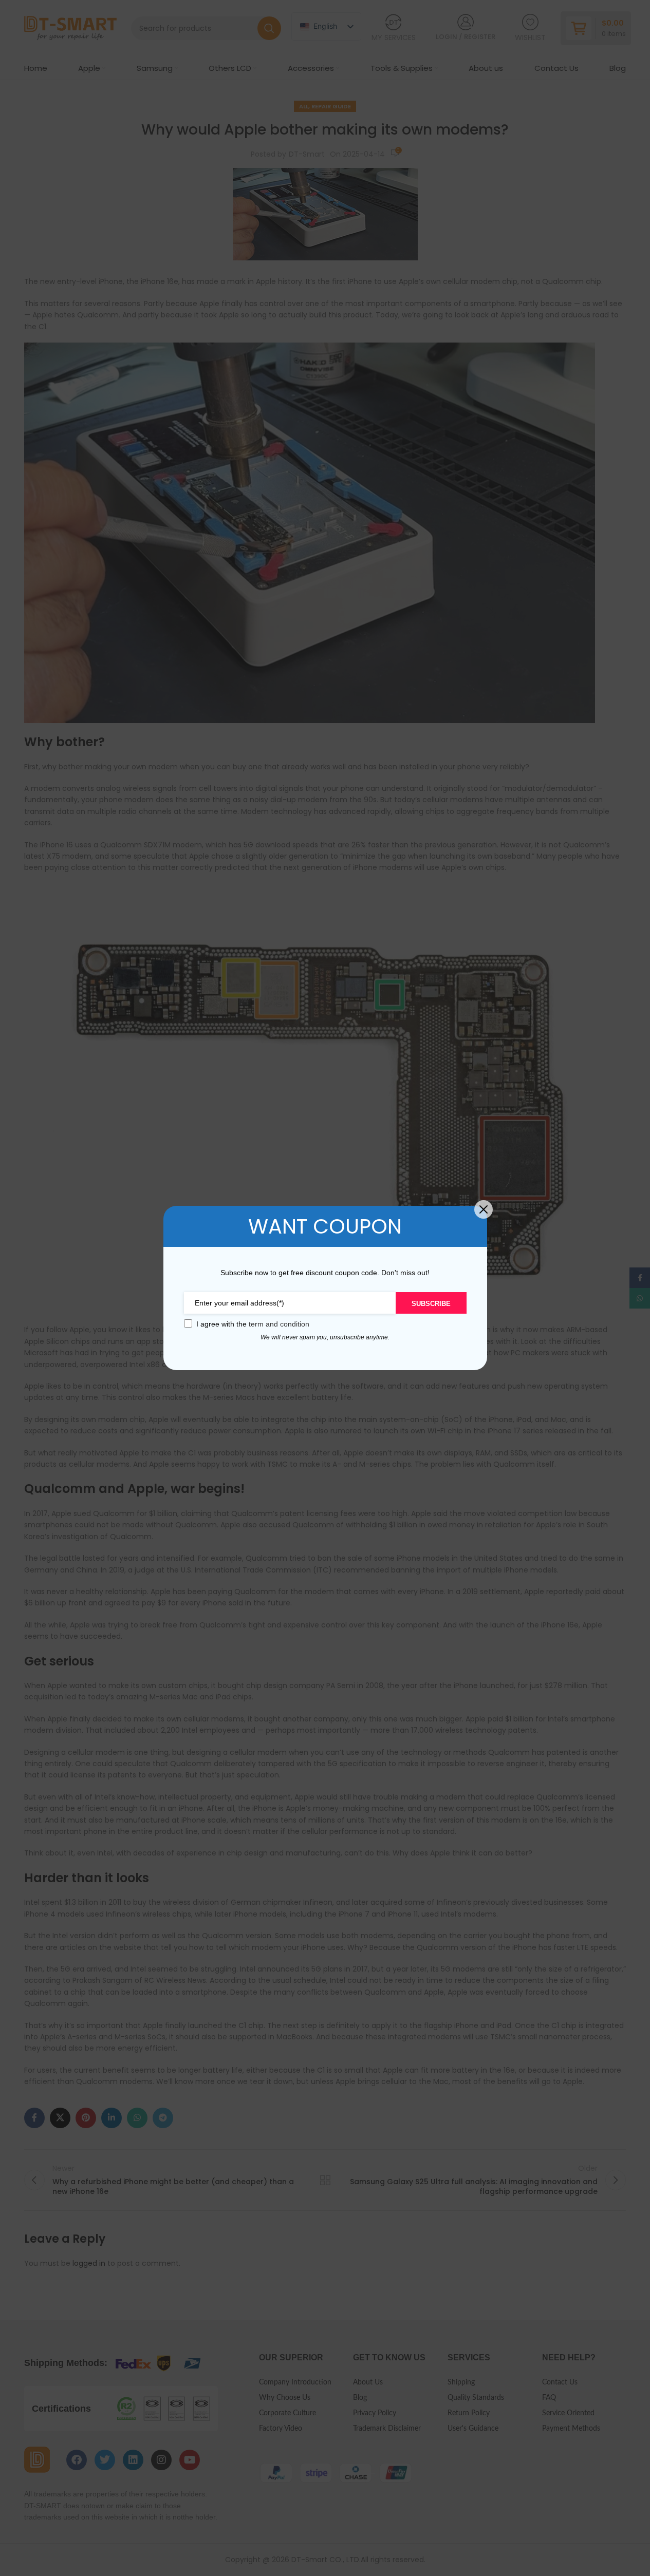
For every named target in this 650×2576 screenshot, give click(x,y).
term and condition (279, 1324)
